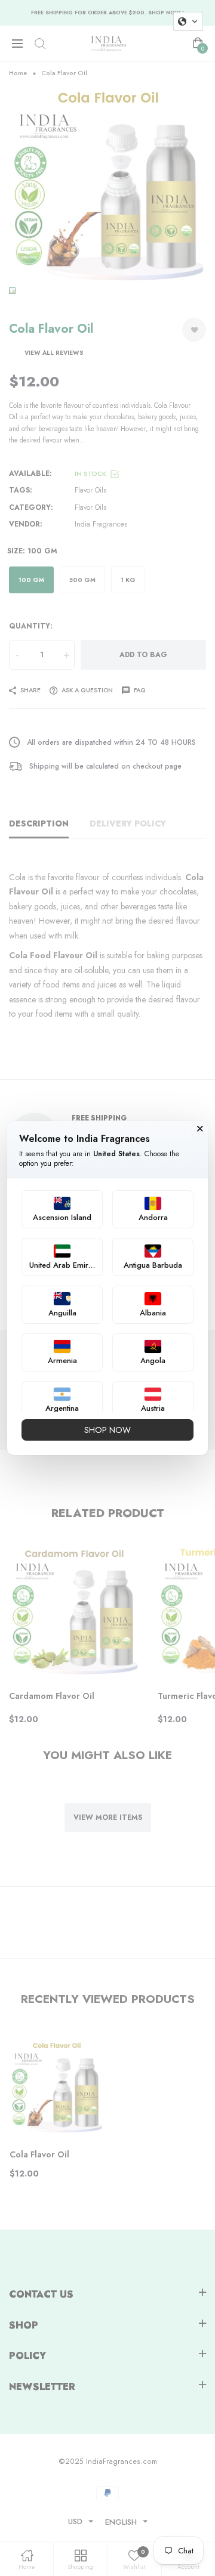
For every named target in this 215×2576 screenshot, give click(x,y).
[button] (188, 21)
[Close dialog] (200, 1129)
